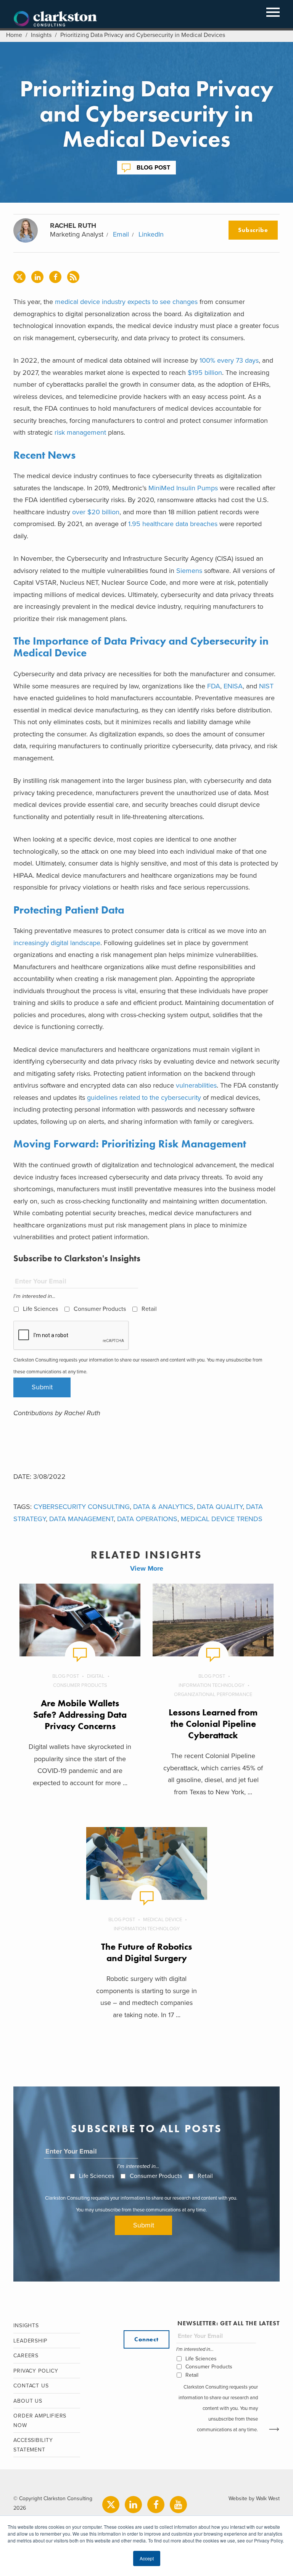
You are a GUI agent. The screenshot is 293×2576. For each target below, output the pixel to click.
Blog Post (153, 168)
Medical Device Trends (222, 1519)
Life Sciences (40, 1309)
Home (14, 35)
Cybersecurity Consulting (82, 1507)
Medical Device (163, 1920)
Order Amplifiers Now (40, 2421)
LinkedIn (151, 234)
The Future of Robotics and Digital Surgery (146, 1952)
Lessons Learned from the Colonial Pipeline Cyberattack (213, 1724)
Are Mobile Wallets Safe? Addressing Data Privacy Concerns (80, 1714)
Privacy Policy (36, 2371)
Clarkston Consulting (55, 19)
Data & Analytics (163, 1507)
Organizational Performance (213, 1694)
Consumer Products (100, 1309)
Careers (26, 2356)
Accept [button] (147, 2558)
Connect (146, 2339)
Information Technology (212, 1685)
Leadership (30, 2341)
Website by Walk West (254, 2498)
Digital (96, 1676)
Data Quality (220, 1507)
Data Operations (147, 1519)
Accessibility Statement (33, 2445)
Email (121, 234)
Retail (149, 1309)
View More (147, 1568)
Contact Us (31, 2386)
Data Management (81, 1519)
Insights (41, 35)
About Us (28, 2401)
